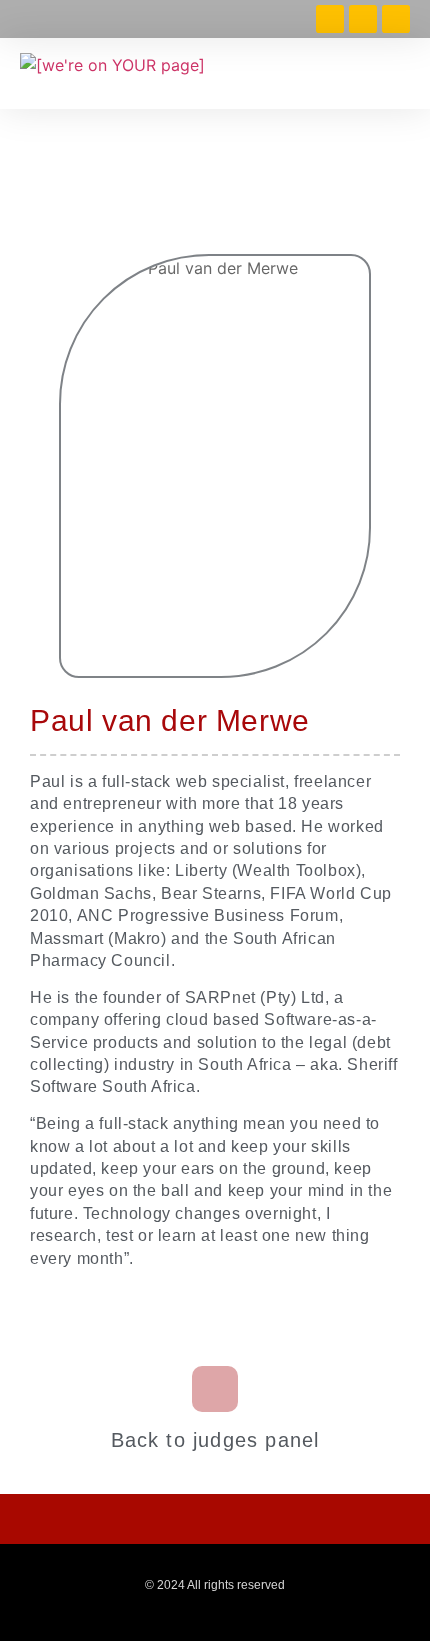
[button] (398, 73)
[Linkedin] (363, 19)
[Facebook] (330, 19)
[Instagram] (396, 19)
